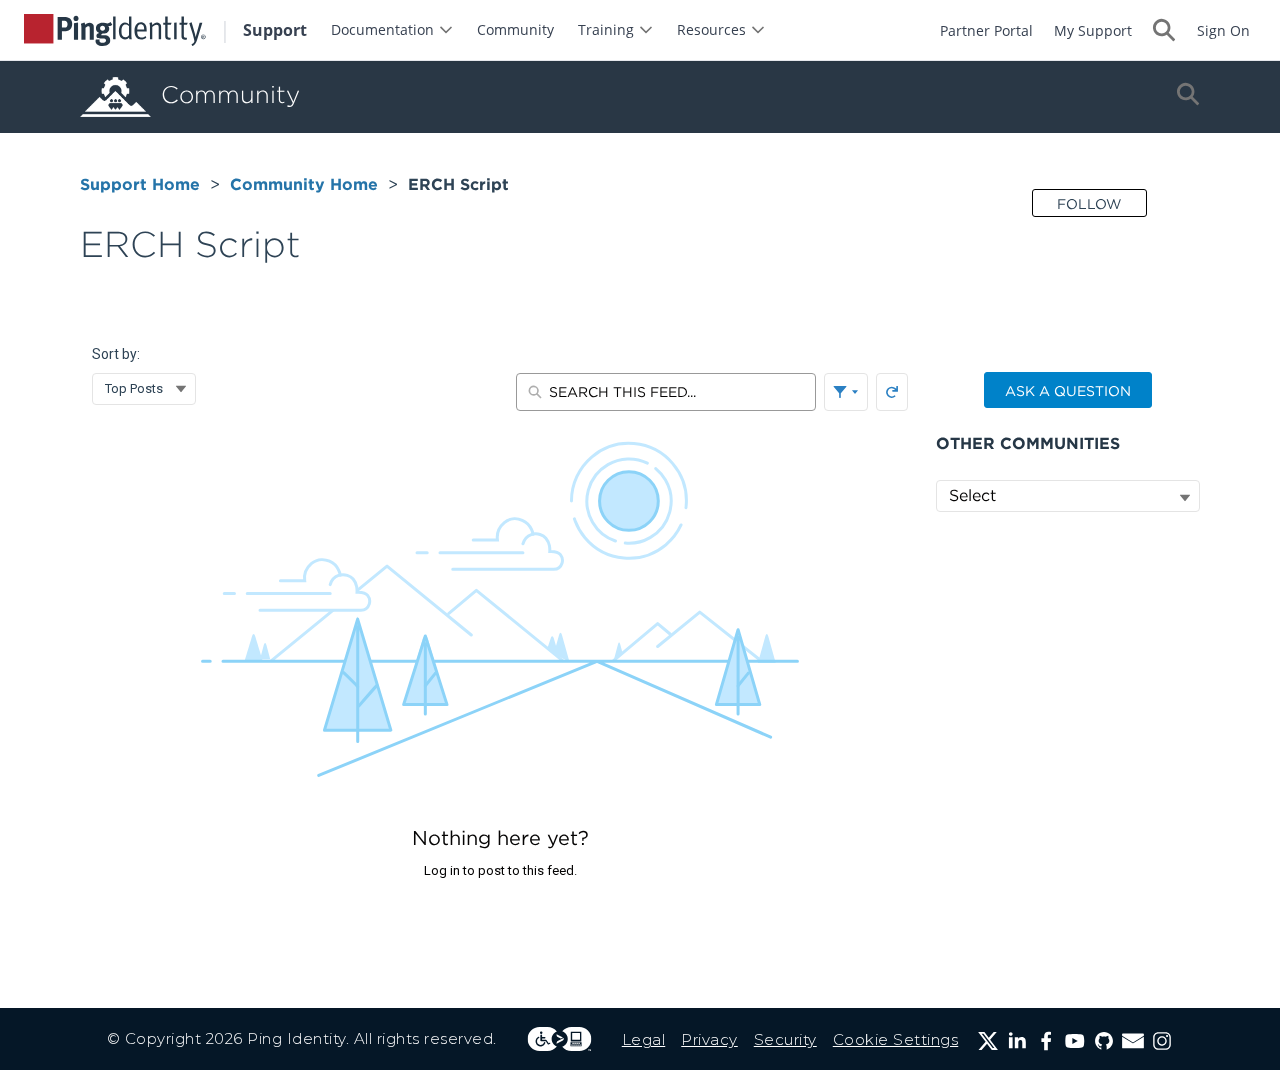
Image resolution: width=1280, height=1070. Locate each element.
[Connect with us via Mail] (1133, 1041)
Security (785, 1039)
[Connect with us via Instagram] (1162, 1041)
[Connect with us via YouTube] (1075, 1041)
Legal (644, 1039)
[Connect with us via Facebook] (1046, 1041)
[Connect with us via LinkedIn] (1017, 1041)
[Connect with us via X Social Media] (988, 1041)
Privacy (709, 1039)
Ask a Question (1068, 391)
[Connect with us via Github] (1104, 1041)
